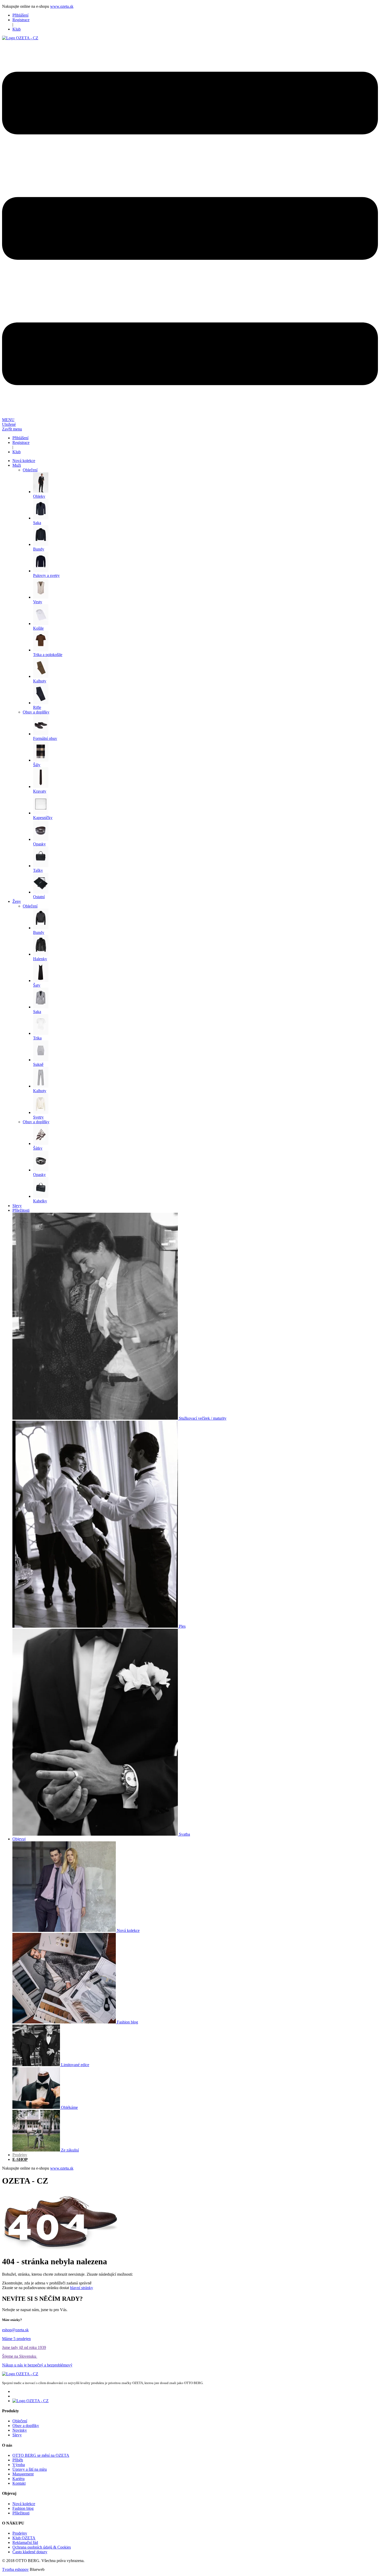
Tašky (38, 870)
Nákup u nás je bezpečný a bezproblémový (37, 2365)
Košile (38, 628)
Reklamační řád (25, 2543)
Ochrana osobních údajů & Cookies (42, 2547)
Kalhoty (40, 681)
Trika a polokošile (48, 655)
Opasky (39, 844)
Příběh (18, 2460)
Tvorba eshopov (15, 2569)
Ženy (17, 901)
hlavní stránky (82, 2288)
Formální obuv (45, 738)
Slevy (17, 2435)
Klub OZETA (24, 2538)
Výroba (19, 2465)
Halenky (40, 959)
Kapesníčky (43, 818)
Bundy (39, 549)
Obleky (39, 496)
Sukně (38, 1064)
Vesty (38, 602)
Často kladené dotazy (30, 2552)
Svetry (38, 1117)
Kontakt (19, 2483)
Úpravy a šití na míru (30, 2469)
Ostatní (39, 897)
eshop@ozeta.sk (15, 2330)
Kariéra (18, 2479)
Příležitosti (21, 2513)
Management (23, 2474)
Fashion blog (23, 2508)
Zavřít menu (12, 429)
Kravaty (40, 791)
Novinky (20, 2430)
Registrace (21, 20)
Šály (37, 765)
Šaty (37, 985)
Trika (37, 1038)
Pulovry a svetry (46, 575)
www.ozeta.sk (62, 6)
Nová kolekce (24, 2504)
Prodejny (20, 2533)
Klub (17, 29)
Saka (37, 523)
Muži (17, 465)
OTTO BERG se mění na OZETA (41, 2455)
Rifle (37, 707)
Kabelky (40, 1201)
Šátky (38, 1148)
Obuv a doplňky (36, 712)
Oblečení (30, 470)
